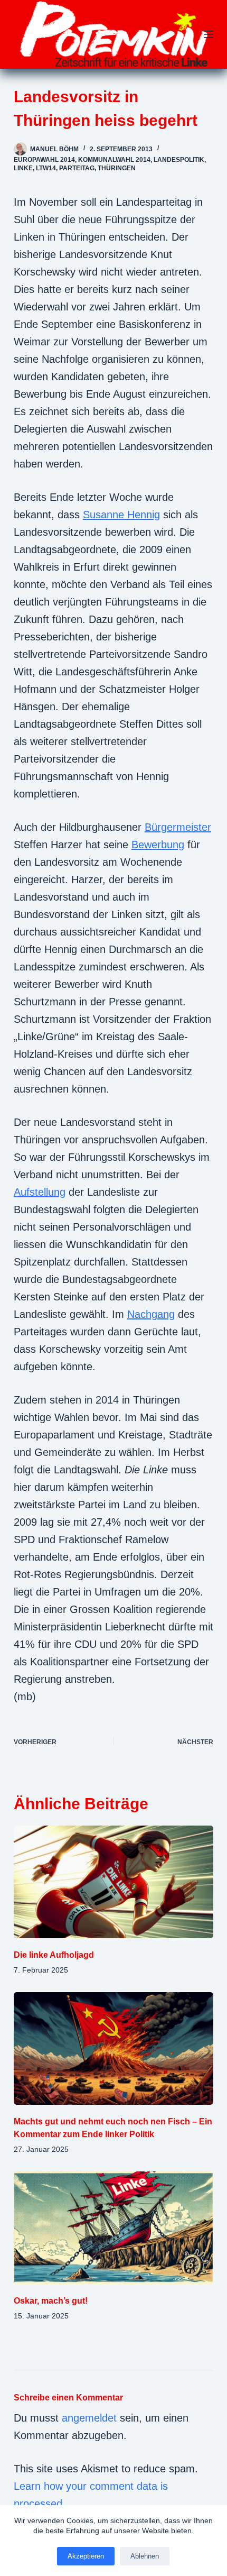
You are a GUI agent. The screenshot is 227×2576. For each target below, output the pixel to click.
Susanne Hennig (121, 515)
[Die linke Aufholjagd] (113, 1882)
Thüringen (117, 168)
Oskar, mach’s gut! (51, 2301)
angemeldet (89, 2418)
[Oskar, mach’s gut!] (113, 2228)
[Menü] (209, 34)
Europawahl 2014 (44, 160)
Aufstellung (40, 1192)
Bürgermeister (178, 827)
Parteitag (77, 168)
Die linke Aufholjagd (54, 1955)
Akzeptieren (86, 2556)
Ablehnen (145, 2556)
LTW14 (46, 168)
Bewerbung (158, 845)
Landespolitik (179, 160)
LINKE (23, 168)
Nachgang (151, 1314)
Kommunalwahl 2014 (114, 160)
